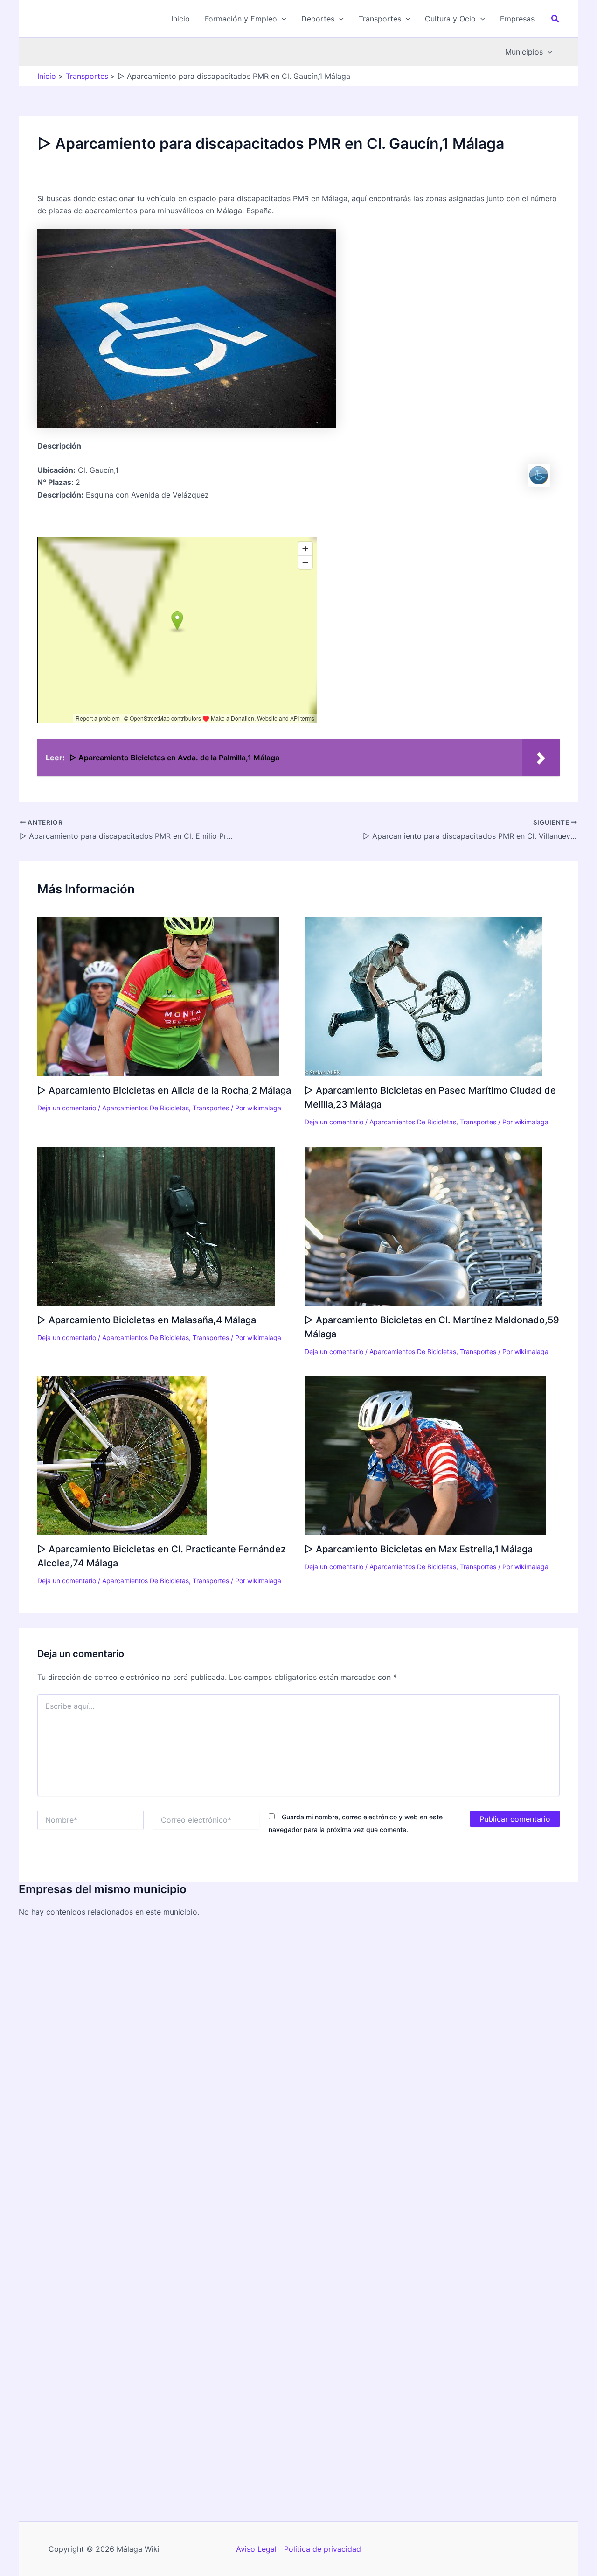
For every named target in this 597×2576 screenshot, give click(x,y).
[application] (282, 19)
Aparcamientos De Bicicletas (146, 1108)
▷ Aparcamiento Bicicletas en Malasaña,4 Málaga (147, 1320)
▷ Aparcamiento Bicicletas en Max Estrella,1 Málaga (419, 1549)
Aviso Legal (256, 2549)
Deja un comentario (67, 1108)
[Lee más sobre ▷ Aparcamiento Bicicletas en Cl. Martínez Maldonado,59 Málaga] (423, 1225)
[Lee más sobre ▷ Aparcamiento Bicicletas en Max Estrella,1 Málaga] (425, 1455)
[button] (246, 19)
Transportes (211, 1108)
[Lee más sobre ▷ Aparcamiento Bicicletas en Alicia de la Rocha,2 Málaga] (158, 996)
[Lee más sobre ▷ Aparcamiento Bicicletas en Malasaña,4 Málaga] (156, 1225)
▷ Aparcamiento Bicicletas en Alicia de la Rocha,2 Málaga (164, 1090)
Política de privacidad (323, 2549)
